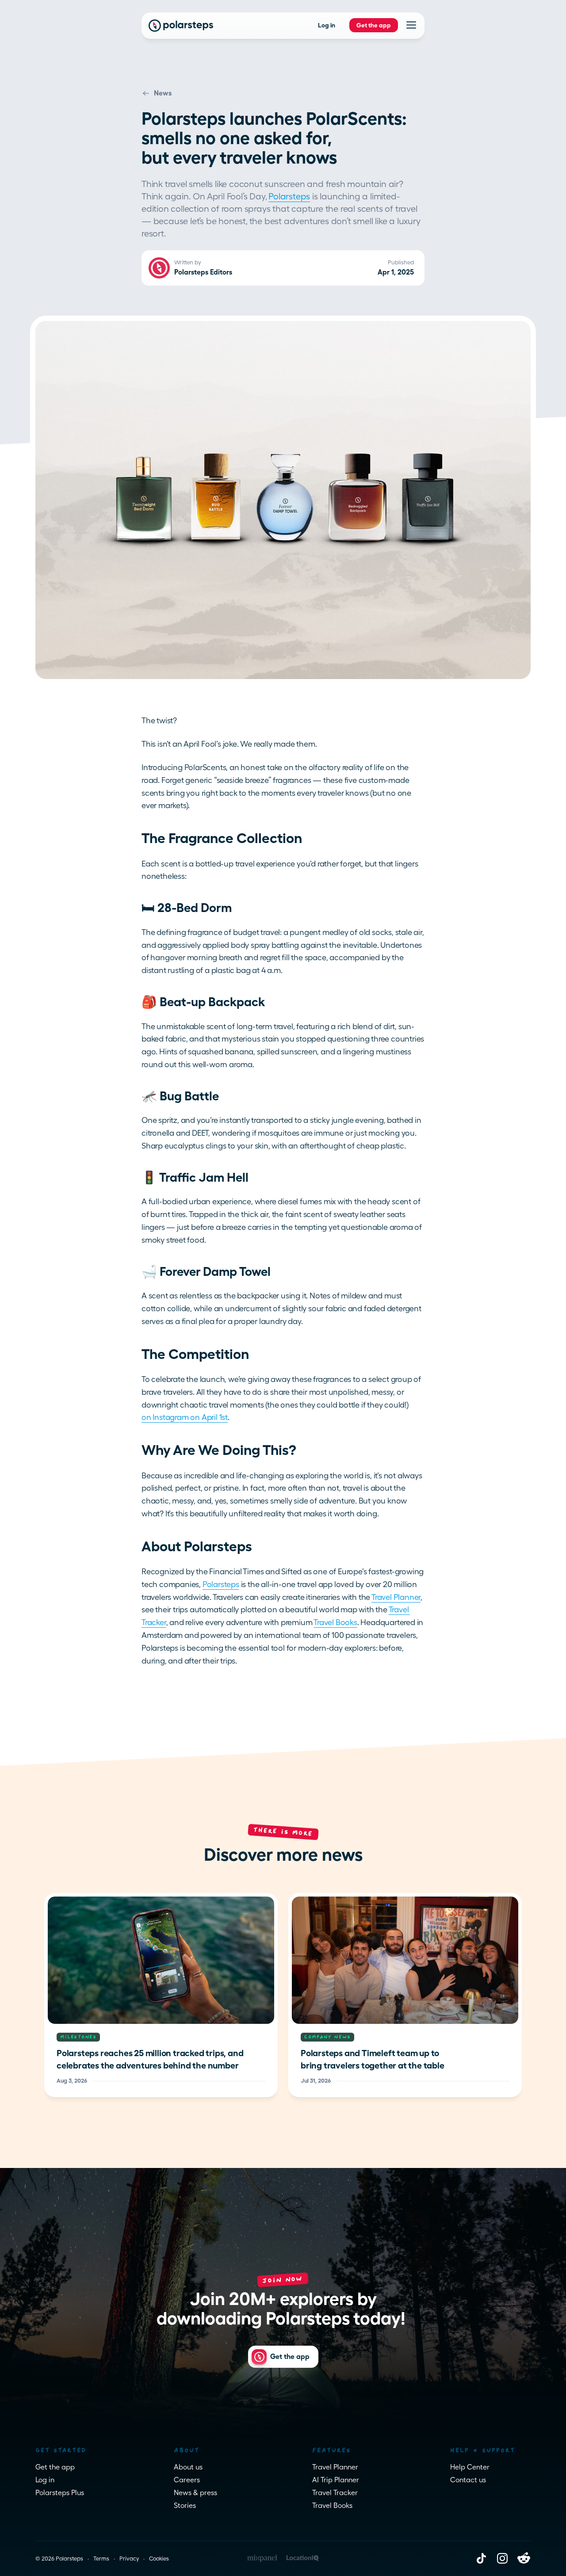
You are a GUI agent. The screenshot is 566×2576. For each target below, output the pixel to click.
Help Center (470, 2467)
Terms (101, 2559)
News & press (195, 2493)
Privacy (129, 2559)
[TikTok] (481, 2558)
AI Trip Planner (336, 2480)
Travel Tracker (335, 2493)
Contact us (468, 2480)
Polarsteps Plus (60, 2493)
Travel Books (335, 1622)
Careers (187, 2480)
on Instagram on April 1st (185, 1417)
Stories (185, 2505)
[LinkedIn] (524, 2558)
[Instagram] (502, 2558)
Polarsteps (289, 196)
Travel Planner (396, 1597)
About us (188, 2467)
